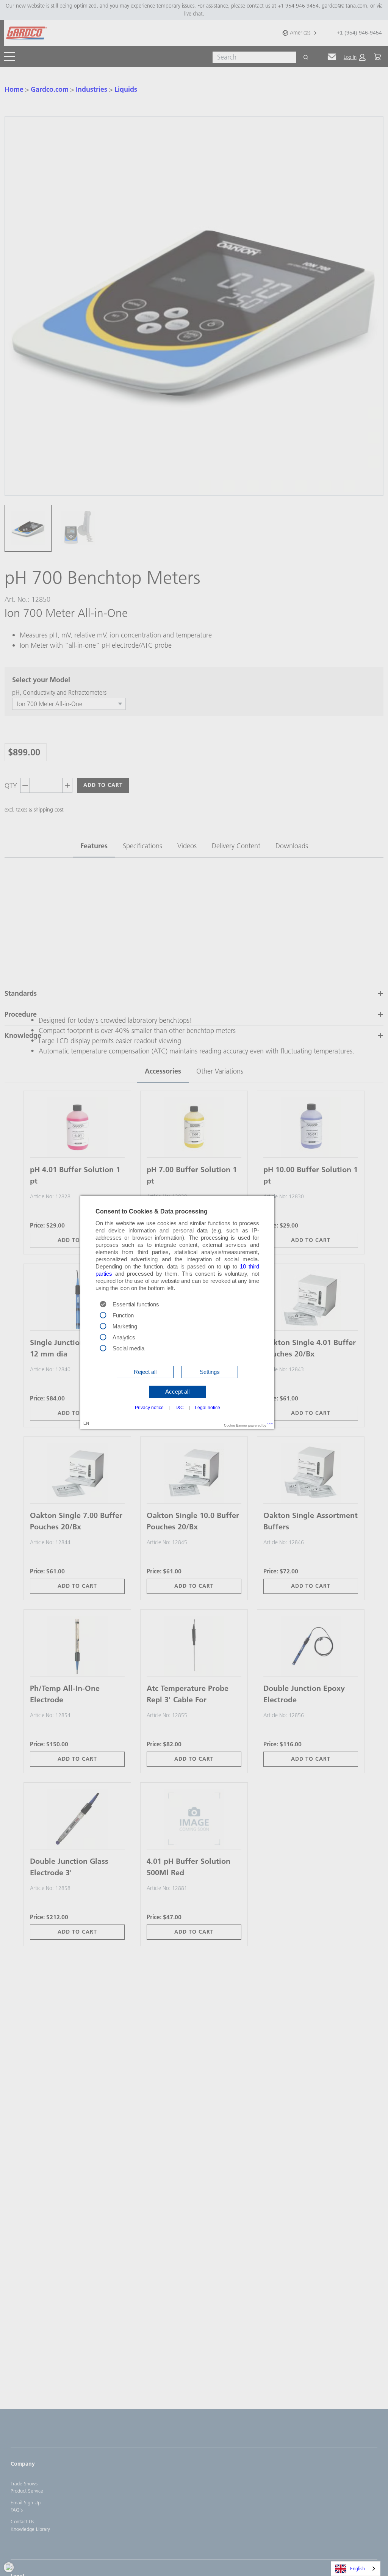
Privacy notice (149, 1408)
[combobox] (356, 2569)
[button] (145, 1372)
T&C (179, 1408)
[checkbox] (103, 1314)
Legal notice (207, 1408)
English (357, 2568)
